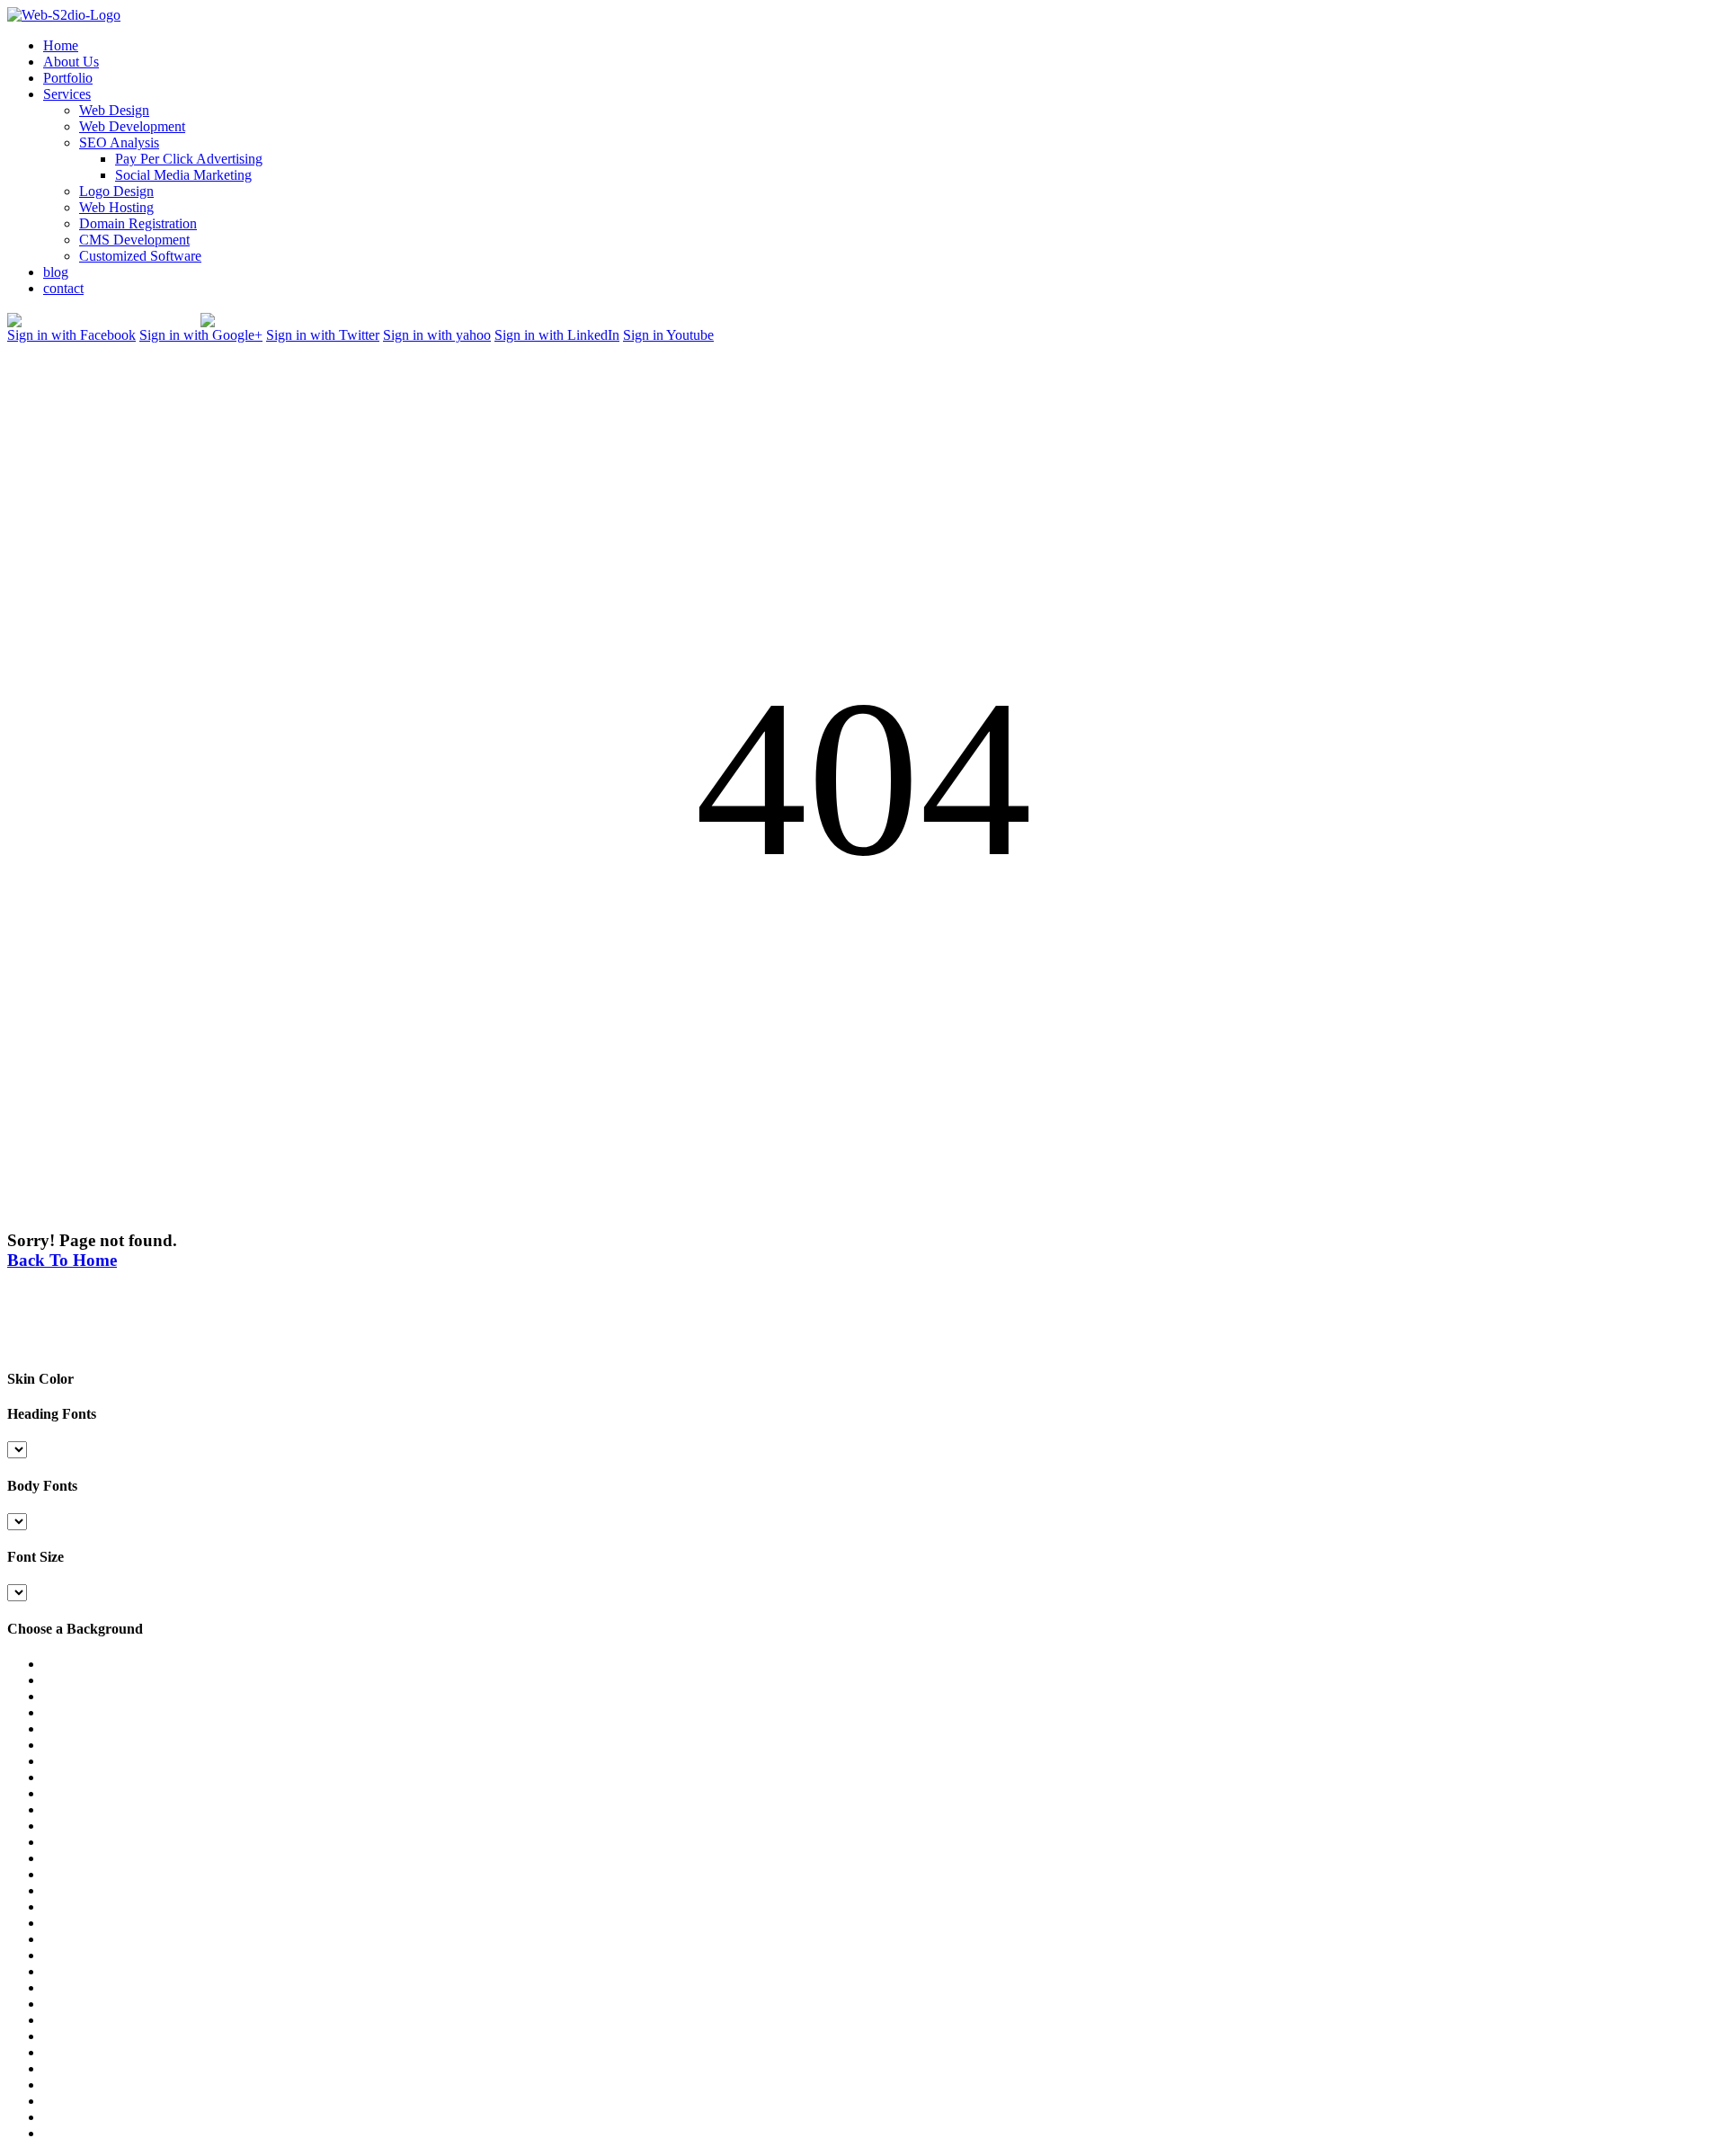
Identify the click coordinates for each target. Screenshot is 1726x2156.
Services (67, 94)
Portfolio (68, 78)
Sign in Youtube (668, 335)
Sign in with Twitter (323, 335)
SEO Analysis (119, 143)
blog (56, 272)
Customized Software (140, 256)
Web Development (132, 126)
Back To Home (62, 1260)
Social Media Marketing (183, 175)
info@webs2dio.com (365, 320)
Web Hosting (116, 207)
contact (63, 288)
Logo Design (116, 191)
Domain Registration (138, 223)
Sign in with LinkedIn (557, 335)
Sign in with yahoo (437, 335)
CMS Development (134, 240)
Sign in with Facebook (71, 335)
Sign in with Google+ (201, 335)
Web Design (114, 110)
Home (61, 45)
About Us (71, 62)
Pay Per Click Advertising (189, 159)
